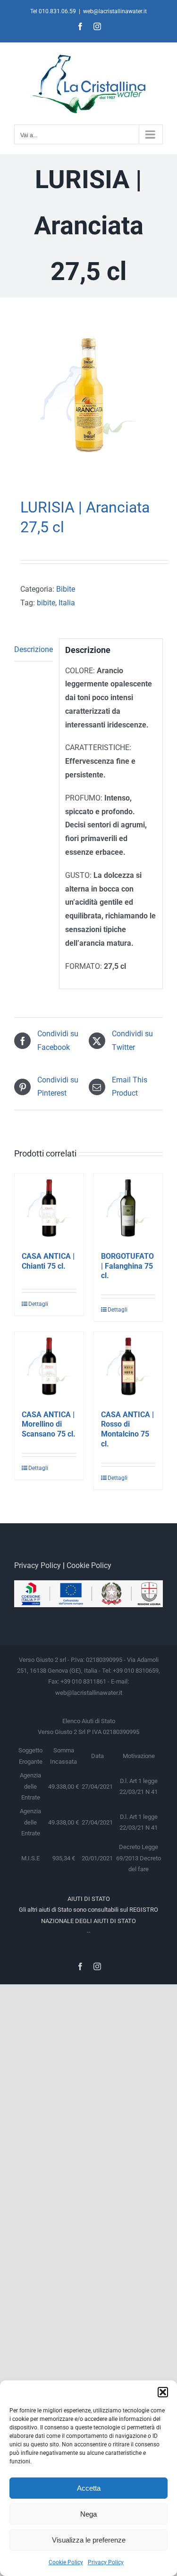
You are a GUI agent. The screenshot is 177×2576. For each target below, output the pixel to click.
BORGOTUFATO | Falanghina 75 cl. (127, 1266)
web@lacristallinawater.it (115, 11)
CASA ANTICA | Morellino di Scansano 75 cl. (49, 1424)
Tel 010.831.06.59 (53, 11)
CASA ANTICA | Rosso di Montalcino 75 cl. (127, 1429)
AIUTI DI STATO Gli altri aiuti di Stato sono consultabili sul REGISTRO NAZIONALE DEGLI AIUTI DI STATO (88, 1910)
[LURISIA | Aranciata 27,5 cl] (88, 400)
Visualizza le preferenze (89, 2540)
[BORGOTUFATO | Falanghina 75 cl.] (128, 1208)
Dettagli (38, 1304)
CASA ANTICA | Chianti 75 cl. (48, 1261)
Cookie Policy (66, 2562)
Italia (67, 603)
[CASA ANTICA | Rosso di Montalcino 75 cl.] (128, 1366)
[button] (163, 2392)
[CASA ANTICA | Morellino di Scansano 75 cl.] (49, 1366)
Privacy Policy (106, 2562)
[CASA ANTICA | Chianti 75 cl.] (49, 1208)
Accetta (89, 2488)
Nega (88, 2514)
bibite (46, 603)
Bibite (66, 589)
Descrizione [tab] (34, 649)
